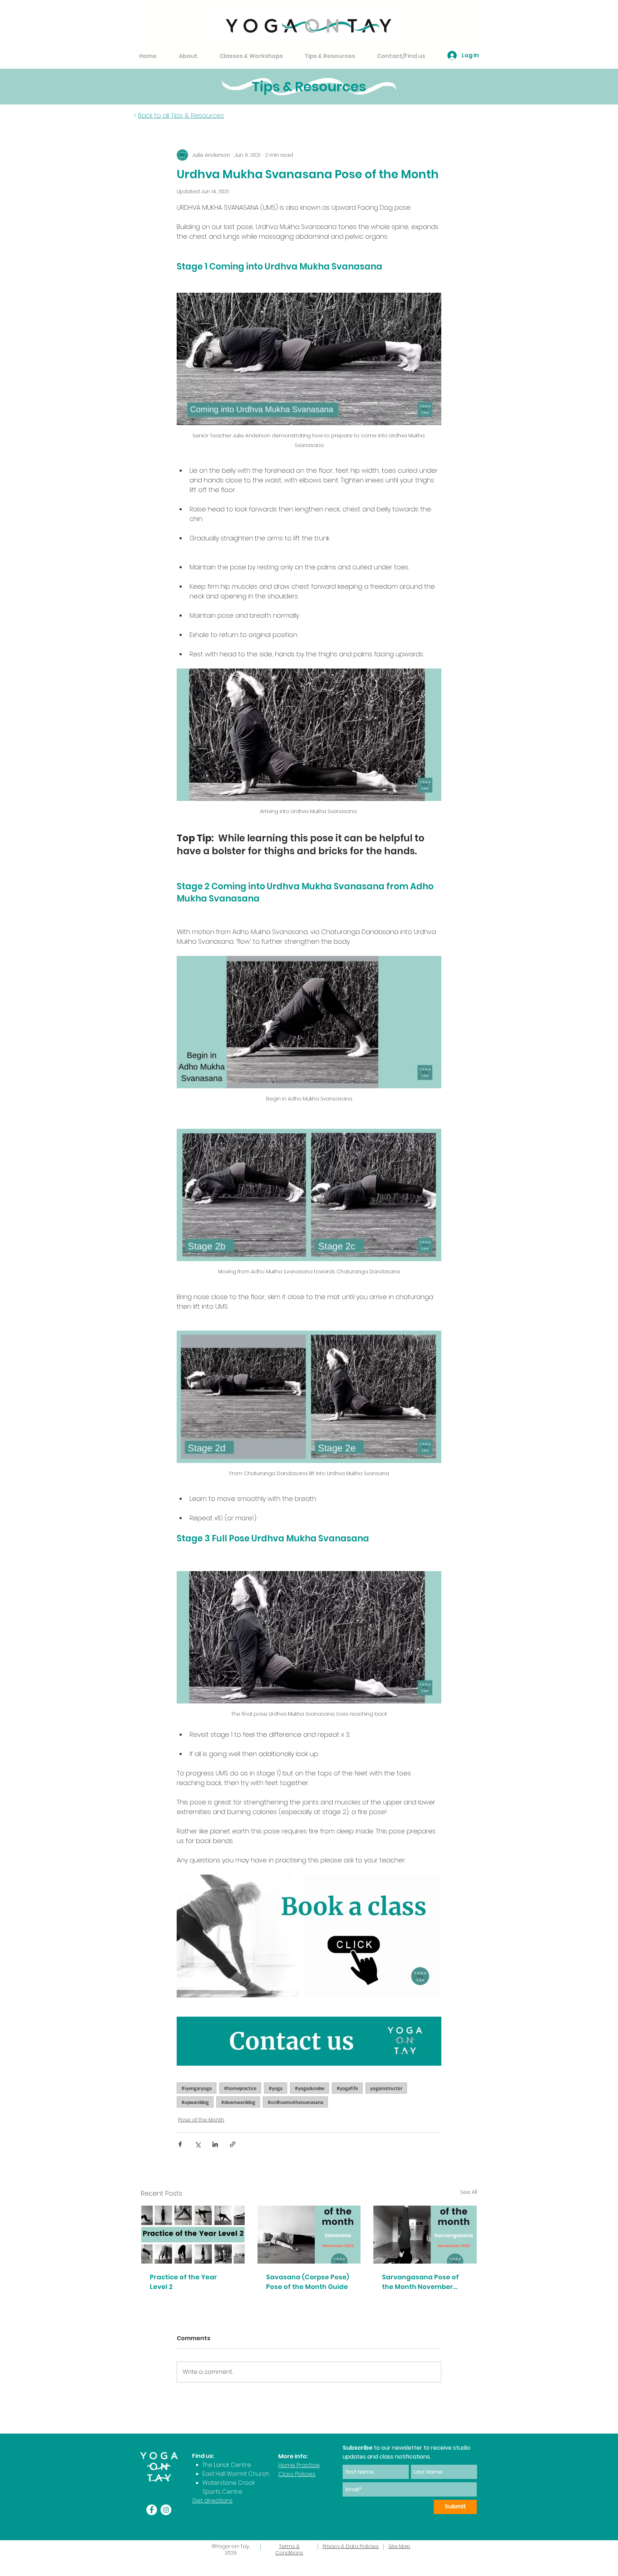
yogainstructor (386, 2088)
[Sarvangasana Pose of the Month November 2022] (425, 2235)
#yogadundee (310, 2088)
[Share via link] (233, 2144)
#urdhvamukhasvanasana (295, 2102)
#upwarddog (195, 2102)
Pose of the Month (201, 2120)
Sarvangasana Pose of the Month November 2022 (420, 2282)
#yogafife (347, 2088)
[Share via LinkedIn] (215, 2144)
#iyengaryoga (197, 2088)
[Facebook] (152, 2510)
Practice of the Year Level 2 (183, 2282)
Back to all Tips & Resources (181, 115)
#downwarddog (238, 2102)
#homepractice (240, 2088)
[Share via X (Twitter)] (198, 2144)
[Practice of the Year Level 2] (193, 2235)
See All (469, 2192)
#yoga (276, 2088)
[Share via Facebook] (180, 2144)
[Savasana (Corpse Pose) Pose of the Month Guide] (309, 2235)
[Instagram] (166, 2510)
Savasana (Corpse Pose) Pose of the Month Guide (308, 2282)
